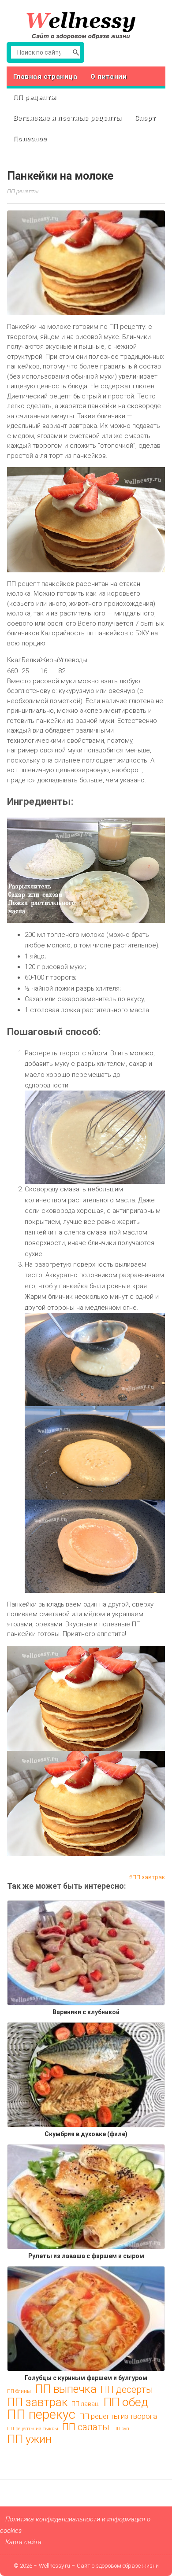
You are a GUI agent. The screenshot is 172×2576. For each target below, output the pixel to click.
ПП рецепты (35, 97)
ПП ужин (29, 2440)
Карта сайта (23, 2542)
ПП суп (121, 2429)
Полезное (30, 139)
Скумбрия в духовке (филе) (86, 2134)
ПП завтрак (149, 1877)
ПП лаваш (86, 2404)
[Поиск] (76, 52)
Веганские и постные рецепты (67, 118)
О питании (108, 77)
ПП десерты (127, 2390)
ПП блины (19, 2391)
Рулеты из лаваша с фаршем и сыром (86, 2256)
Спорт (145, 118)
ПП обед (126, 2402)
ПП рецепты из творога (118, 2416)
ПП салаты (86, 2427)
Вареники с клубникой (86, 2012)
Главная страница (45, 77)
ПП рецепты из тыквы (33, 2429)
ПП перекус (41, 2414)
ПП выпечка (66, 2389)
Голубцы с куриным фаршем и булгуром (86, 2378)
